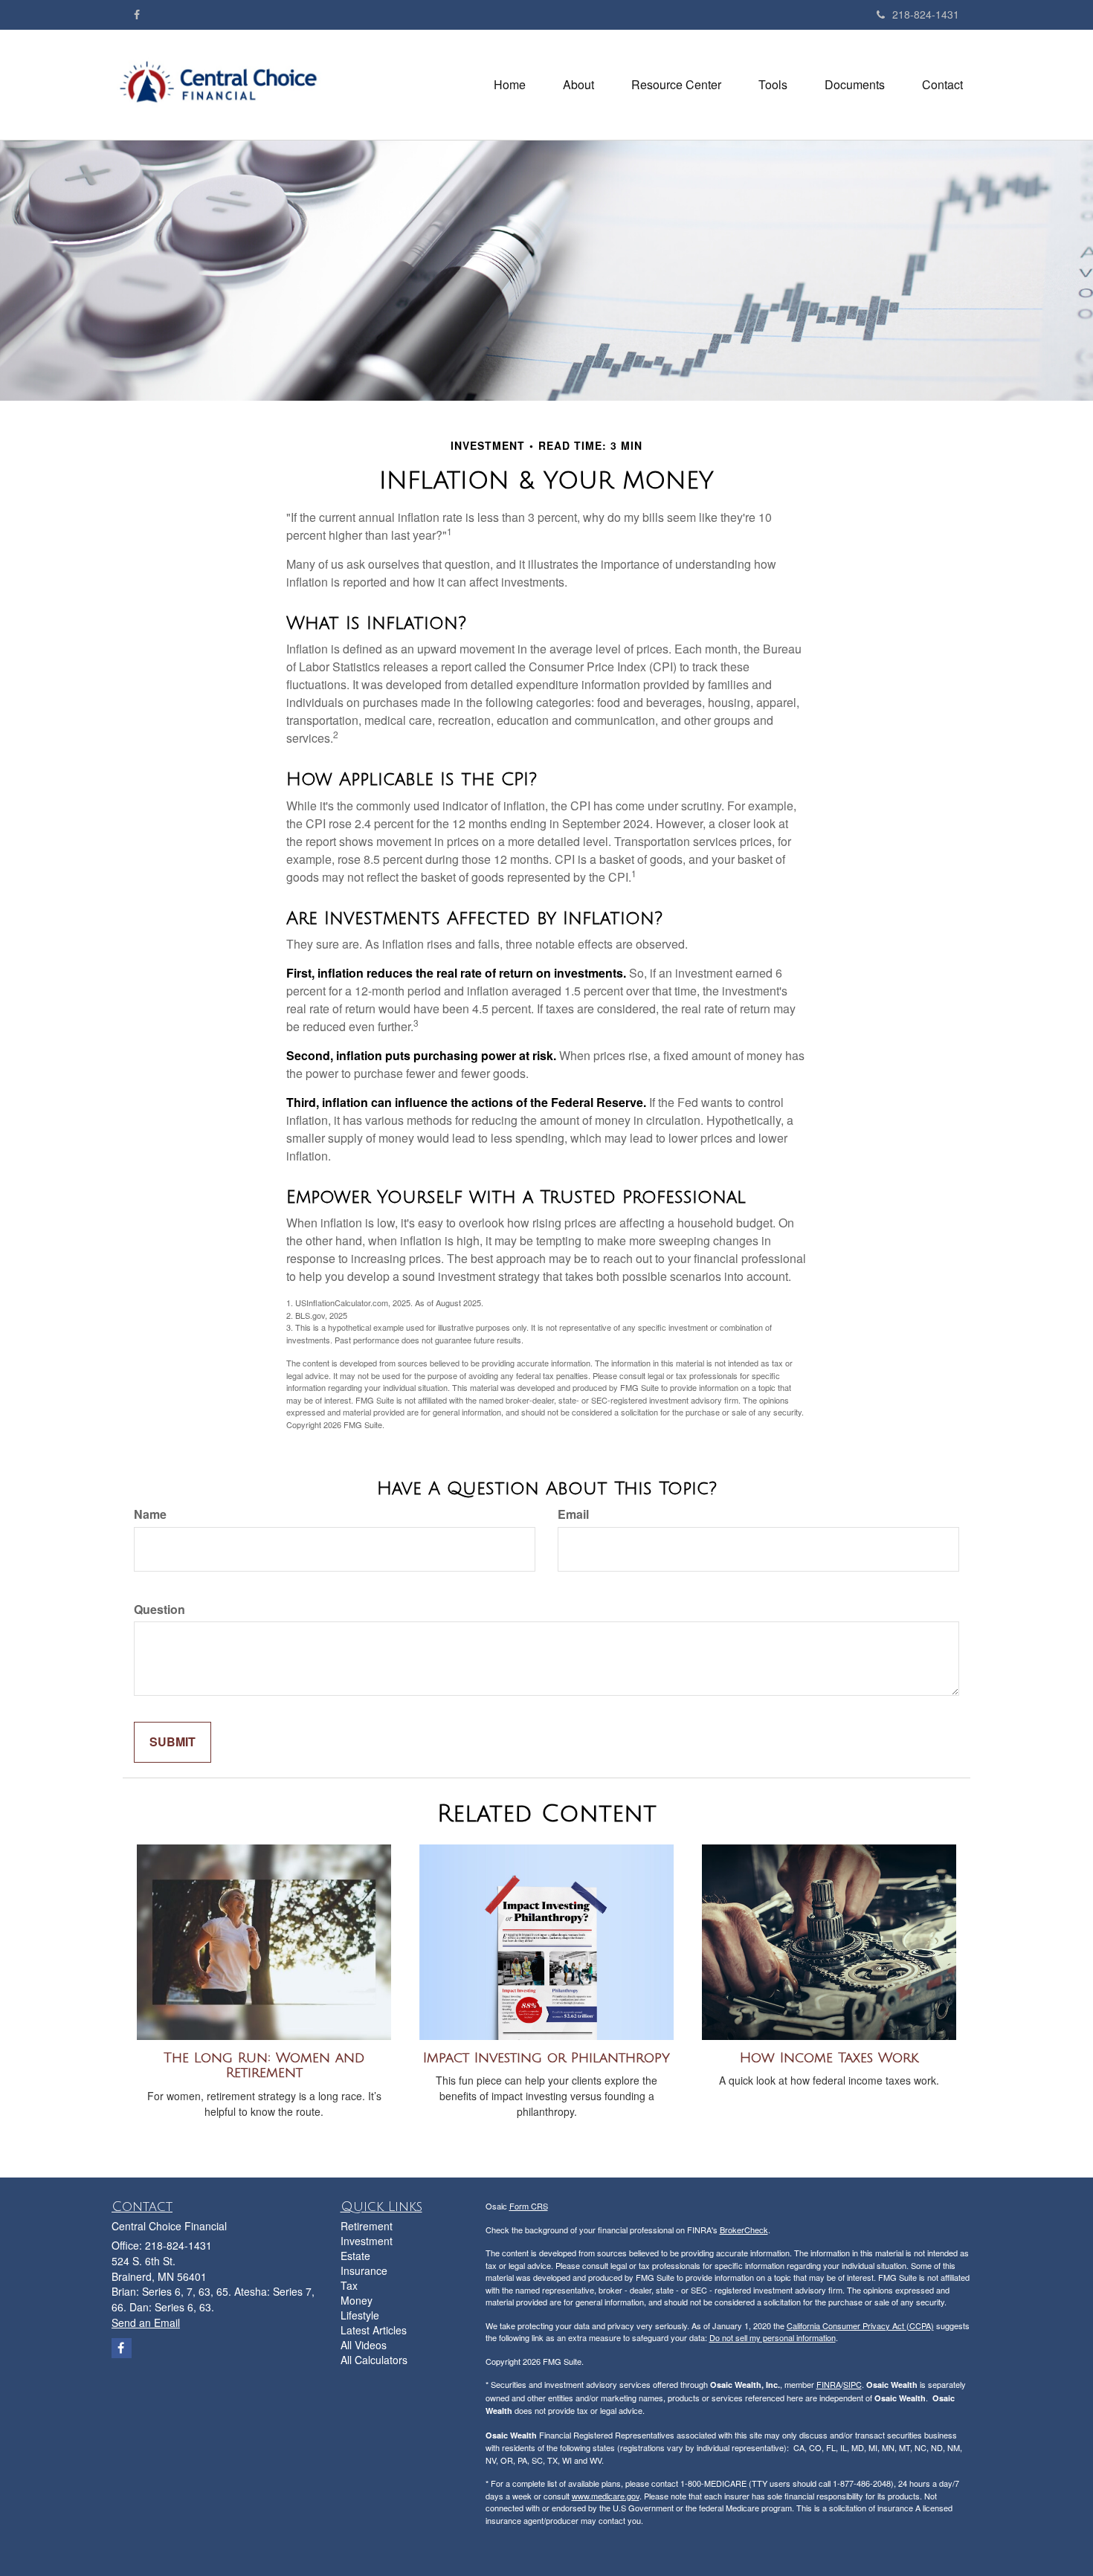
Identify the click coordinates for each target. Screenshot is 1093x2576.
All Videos (364, 2345)
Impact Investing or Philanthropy (546, 2058)
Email (573, 1514)
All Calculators (374, 2360)
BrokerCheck (744, 2230)
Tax (349, 2285)
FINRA (829, 2384)
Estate (355, 2256)
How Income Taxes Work (829, 2058)
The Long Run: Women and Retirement (264, 2066)
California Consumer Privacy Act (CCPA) (860, 2325)
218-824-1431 (926, 14)
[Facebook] (137, 14)
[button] (578, 85)
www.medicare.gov (606, 2496)
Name (150, 1514)
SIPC (852, 2384)
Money (357, 2300)
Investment (367, 2241)
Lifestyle (360, 2315)
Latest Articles (374, 2330)
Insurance (364, 2270)
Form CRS (529, 2206)
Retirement (367, 2226)
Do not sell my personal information (773, 2337)
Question (159, 1610)
